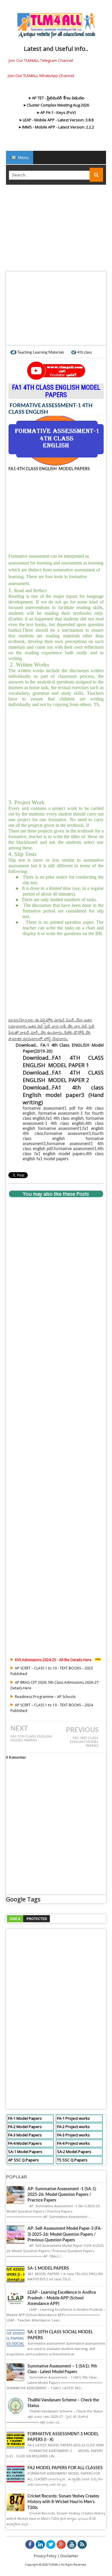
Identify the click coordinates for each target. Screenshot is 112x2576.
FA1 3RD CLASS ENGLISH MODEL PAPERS (84, 1742)
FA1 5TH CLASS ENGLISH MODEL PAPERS (31, 1738)
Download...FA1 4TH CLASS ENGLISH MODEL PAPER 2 (63, 1076)
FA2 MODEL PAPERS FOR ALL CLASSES (65, 2468)
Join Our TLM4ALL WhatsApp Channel (41, 76)
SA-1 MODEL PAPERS (48, 2268)
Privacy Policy (45, 2556)
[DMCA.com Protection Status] (28, 1918)
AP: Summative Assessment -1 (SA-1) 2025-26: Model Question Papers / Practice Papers (62, 2195)
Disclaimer (69, 2556)
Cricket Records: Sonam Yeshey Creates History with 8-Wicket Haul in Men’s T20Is (63, 2502)
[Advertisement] (56, 230)
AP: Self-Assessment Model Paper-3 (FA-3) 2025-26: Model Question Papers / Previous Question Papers (65, 2234)
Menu (23, 157)
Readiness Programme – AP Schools (45, 1697)
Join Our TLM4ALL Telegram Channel (41, 60)
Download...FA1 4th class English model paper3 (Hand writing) (63, 1095)
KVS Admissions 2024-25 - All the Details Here (53, 1660)
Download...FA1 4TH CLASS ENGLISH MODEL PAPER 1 (63, 1061)
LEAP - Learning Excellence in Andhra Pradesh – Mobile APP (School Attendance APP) (62, 2298)
